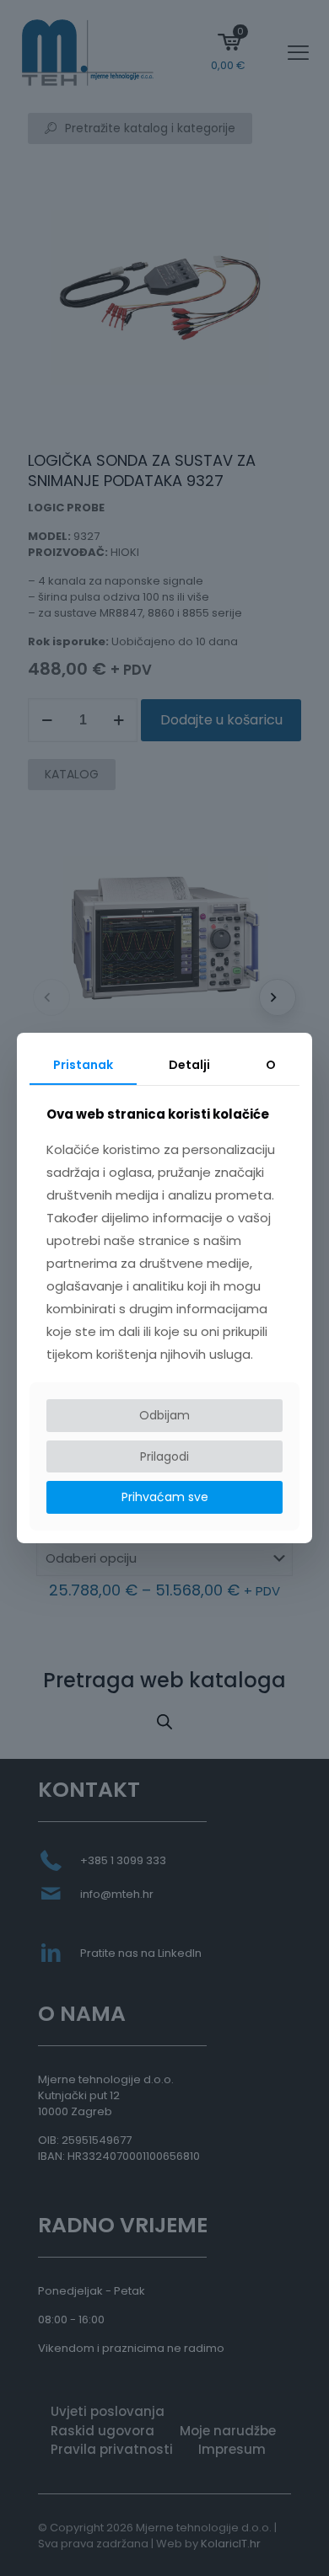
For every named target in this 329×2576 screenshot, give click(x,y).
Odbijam (164, 1415)
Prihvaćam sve (165, 1497)
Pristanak (83, 1065)
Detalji (189, 1065)
